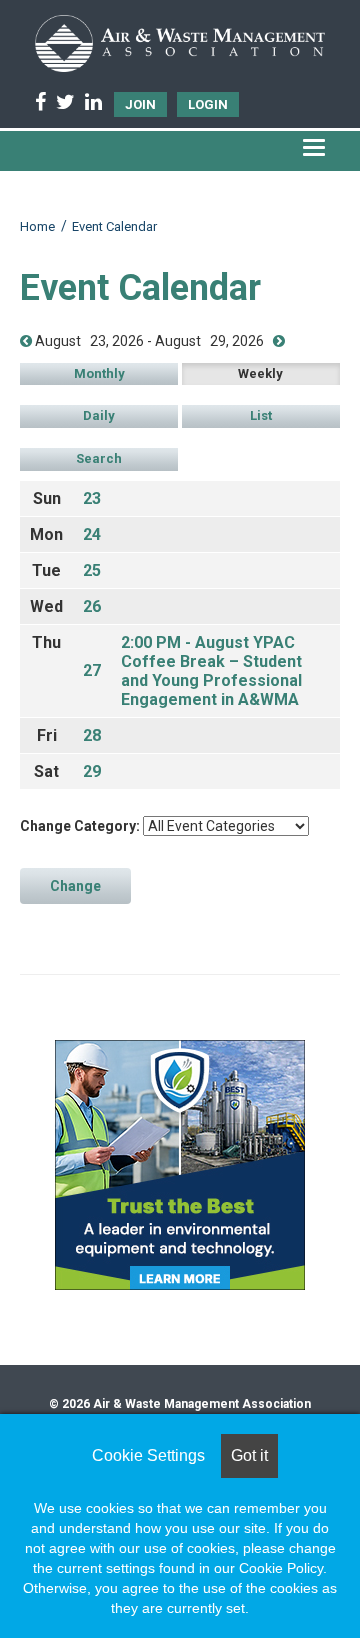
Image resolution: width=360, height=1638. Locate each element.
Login (208, 104)
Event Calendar (114, 226)
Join (140, 104)
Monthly (99, 373)
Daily (99, 415)
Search (99, 458)
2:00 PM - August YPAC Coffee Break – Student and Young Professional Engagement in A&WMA (211, 671)
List (261, 415)
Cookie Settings (148, 1455)
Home (37, 226)
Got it (249, 1455)
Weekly (260, 373)
